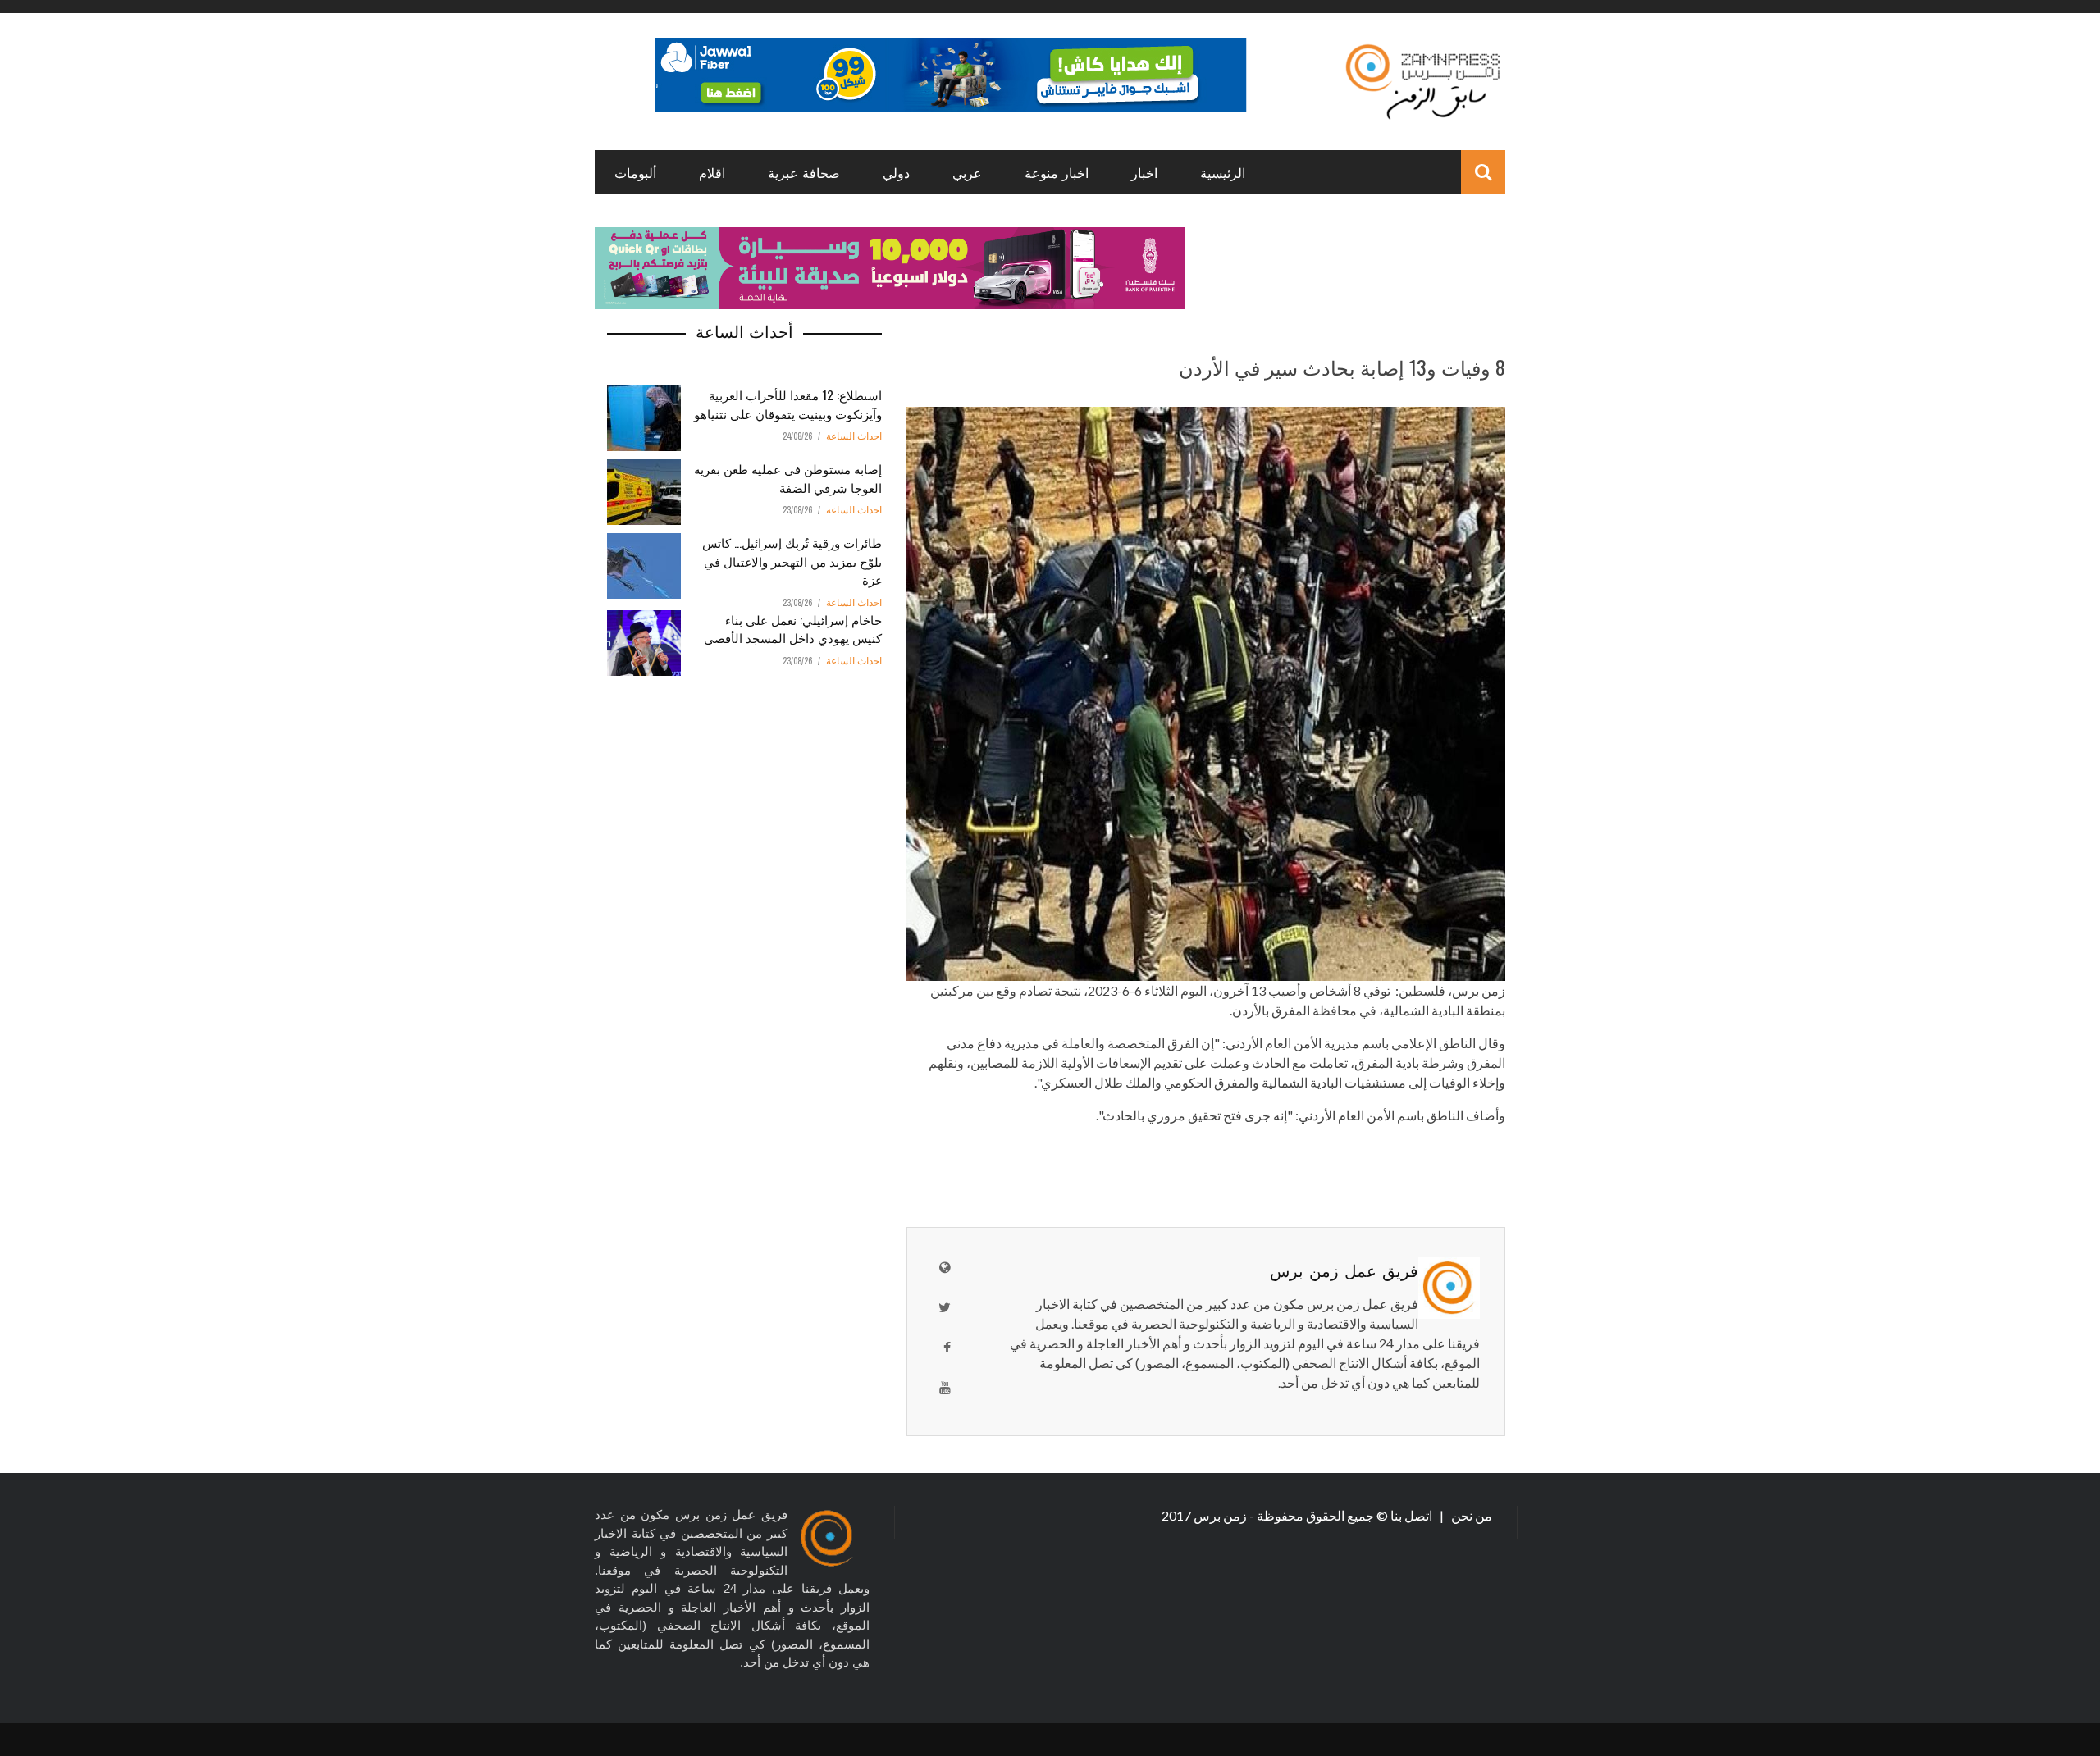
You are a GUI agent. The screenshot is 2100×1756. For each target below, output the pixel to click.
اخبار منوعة (1057, 172)
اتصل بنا (1413, 1515)
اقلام (712, 172)
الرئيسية (1223, 172)
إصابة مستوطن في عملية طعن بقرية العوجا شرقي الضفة (788, 478)
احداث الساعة (854, 436)
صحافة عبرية (804, 172)
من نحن (1470, 1515)
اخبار (1144, 172)
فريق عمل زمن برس (1344, 1270)
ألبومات (635, 172)
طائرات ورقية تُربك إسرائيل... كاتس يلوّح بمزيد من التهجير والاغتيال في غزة (792, 561)
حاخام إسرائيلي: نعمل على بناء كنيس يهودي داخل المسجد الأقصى (793, 629)
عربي (967, 172)
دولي (896, 172)
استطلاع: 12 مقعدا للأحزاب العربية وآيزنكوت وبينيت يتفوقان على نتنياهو (788, 404)
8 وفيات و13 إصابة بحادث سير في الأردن (1342, 367)
